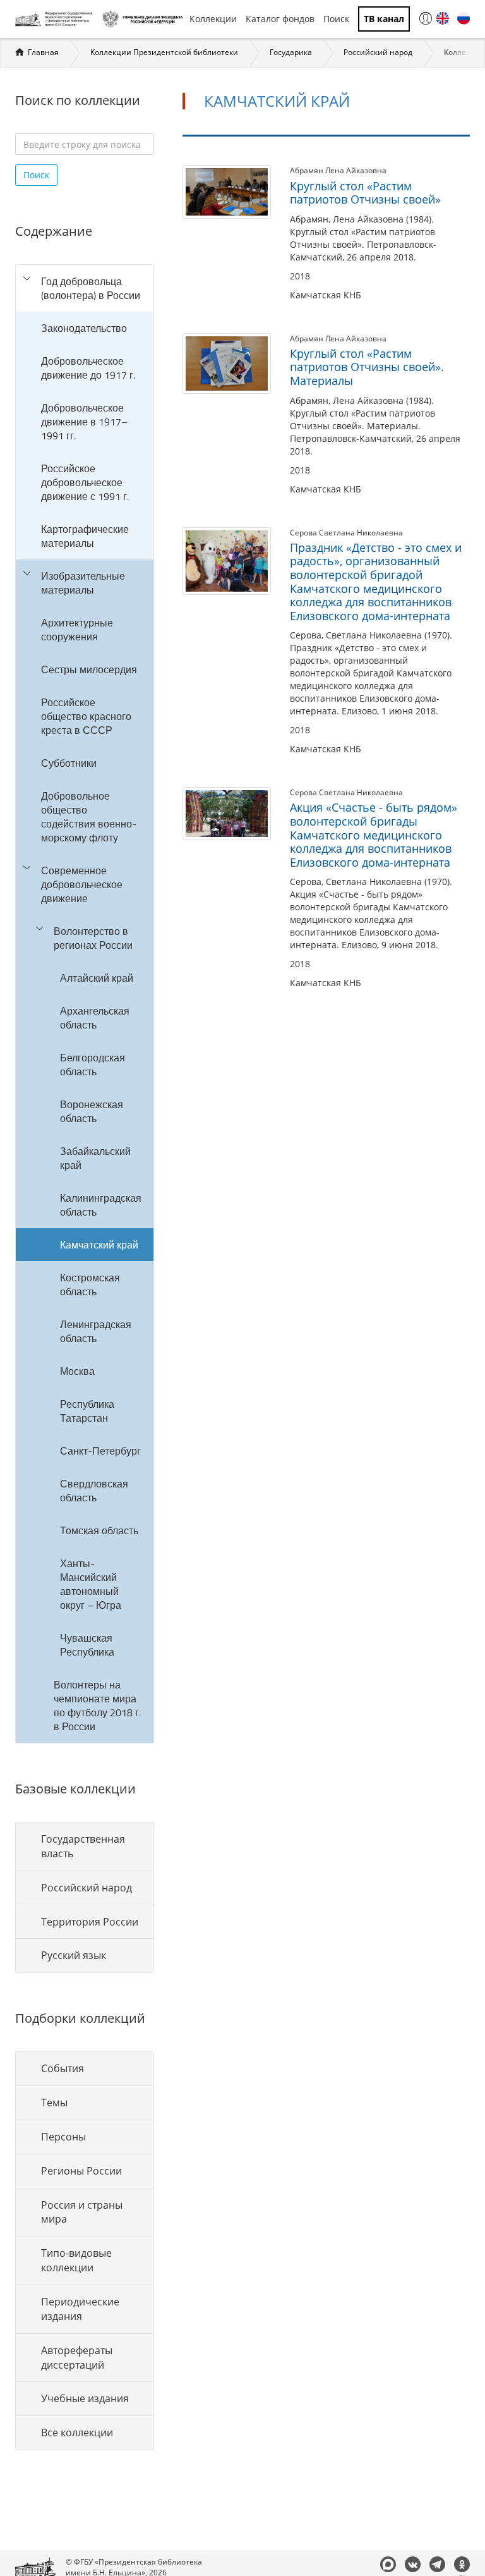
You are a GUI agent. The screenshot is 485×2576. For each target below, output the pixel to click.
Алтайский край (97, 978)
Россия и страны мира (82, 2212)
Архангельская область (95, 1018)
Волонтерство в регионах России (93, 938)
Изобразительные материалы (83, 583)
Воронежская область (92, 1111)
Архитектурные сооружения (77, 630)
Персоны (63, 2137)
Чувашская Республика (87, 1645)
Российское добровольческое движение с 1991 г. (85, 482)
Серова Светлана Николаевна (346, 533)
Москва (77, 1371)
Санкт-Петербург (100, 1451)
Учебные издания (85, 2398)
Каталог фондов (280, 19)
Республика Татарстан (87, 1411)
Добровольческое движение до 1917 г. (88, 368)
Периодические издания (80, 2309)
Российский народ (378, 52)
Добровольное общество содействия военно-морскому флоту (89, 817)
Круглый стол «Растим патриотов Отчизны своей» (365, 193)
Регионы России (81, 2171)
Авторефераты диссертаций (77, 2358)
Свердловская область (94, 1491)
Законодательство (84, 328)
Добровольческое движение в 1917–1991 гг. (84, 422)
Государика (291, 52)
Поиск (336, 19)
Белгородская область (93, 1065)
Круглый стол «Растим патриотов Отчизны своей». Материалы (367, 367)
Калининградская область (101, 1205)
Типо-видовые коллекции (76, 2260)
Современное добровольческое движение (82, 884)
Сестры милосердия (89, 669)
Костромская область (90, 1285)
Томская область (99, 1530)
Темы (54, 2103)
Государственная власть (83, 1846)
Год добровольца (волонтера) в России (91, 288)
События (63, 2068)
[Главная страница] (56, 19)
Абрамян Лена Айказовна (338, 170)
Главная (43, 52)
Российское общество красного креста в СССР (86, 716)
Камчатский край (99, 1245)
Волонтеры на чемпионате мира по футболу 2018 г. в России (97, 1706)
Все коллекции (77, 2433)
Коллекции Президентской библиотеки (164, 52)
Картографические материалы (85, 536)
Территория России (90, 1922)
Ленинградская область (96, 1331)
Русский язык (74, 1955)
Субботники (69, 763)
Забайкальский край (95, 1158)
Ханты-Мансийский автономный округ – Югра (91, 1584)
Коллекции (213, 19)
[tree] (85, 1004)
